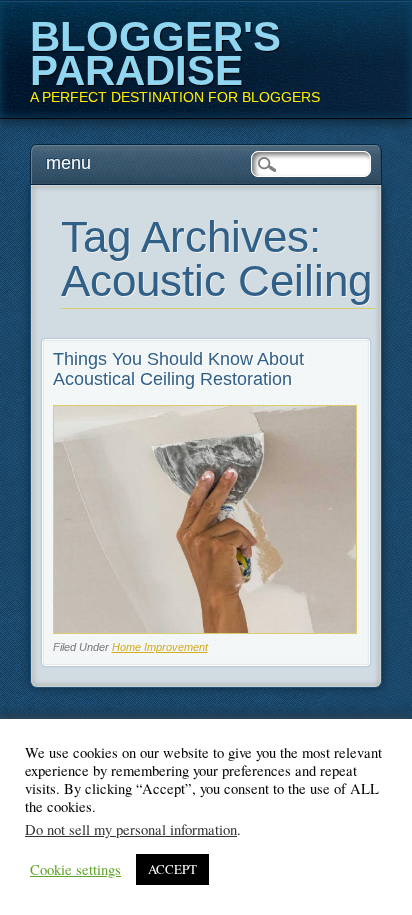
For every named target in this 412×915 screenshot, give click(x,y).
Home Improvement (160, 647)
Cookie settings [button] (75, 870)
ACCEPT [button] (172, 869)
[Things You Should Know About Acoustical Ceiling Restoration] (205, 628)
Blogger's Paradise (155, 53)
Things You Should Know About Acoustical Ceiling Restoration (178, 369)
